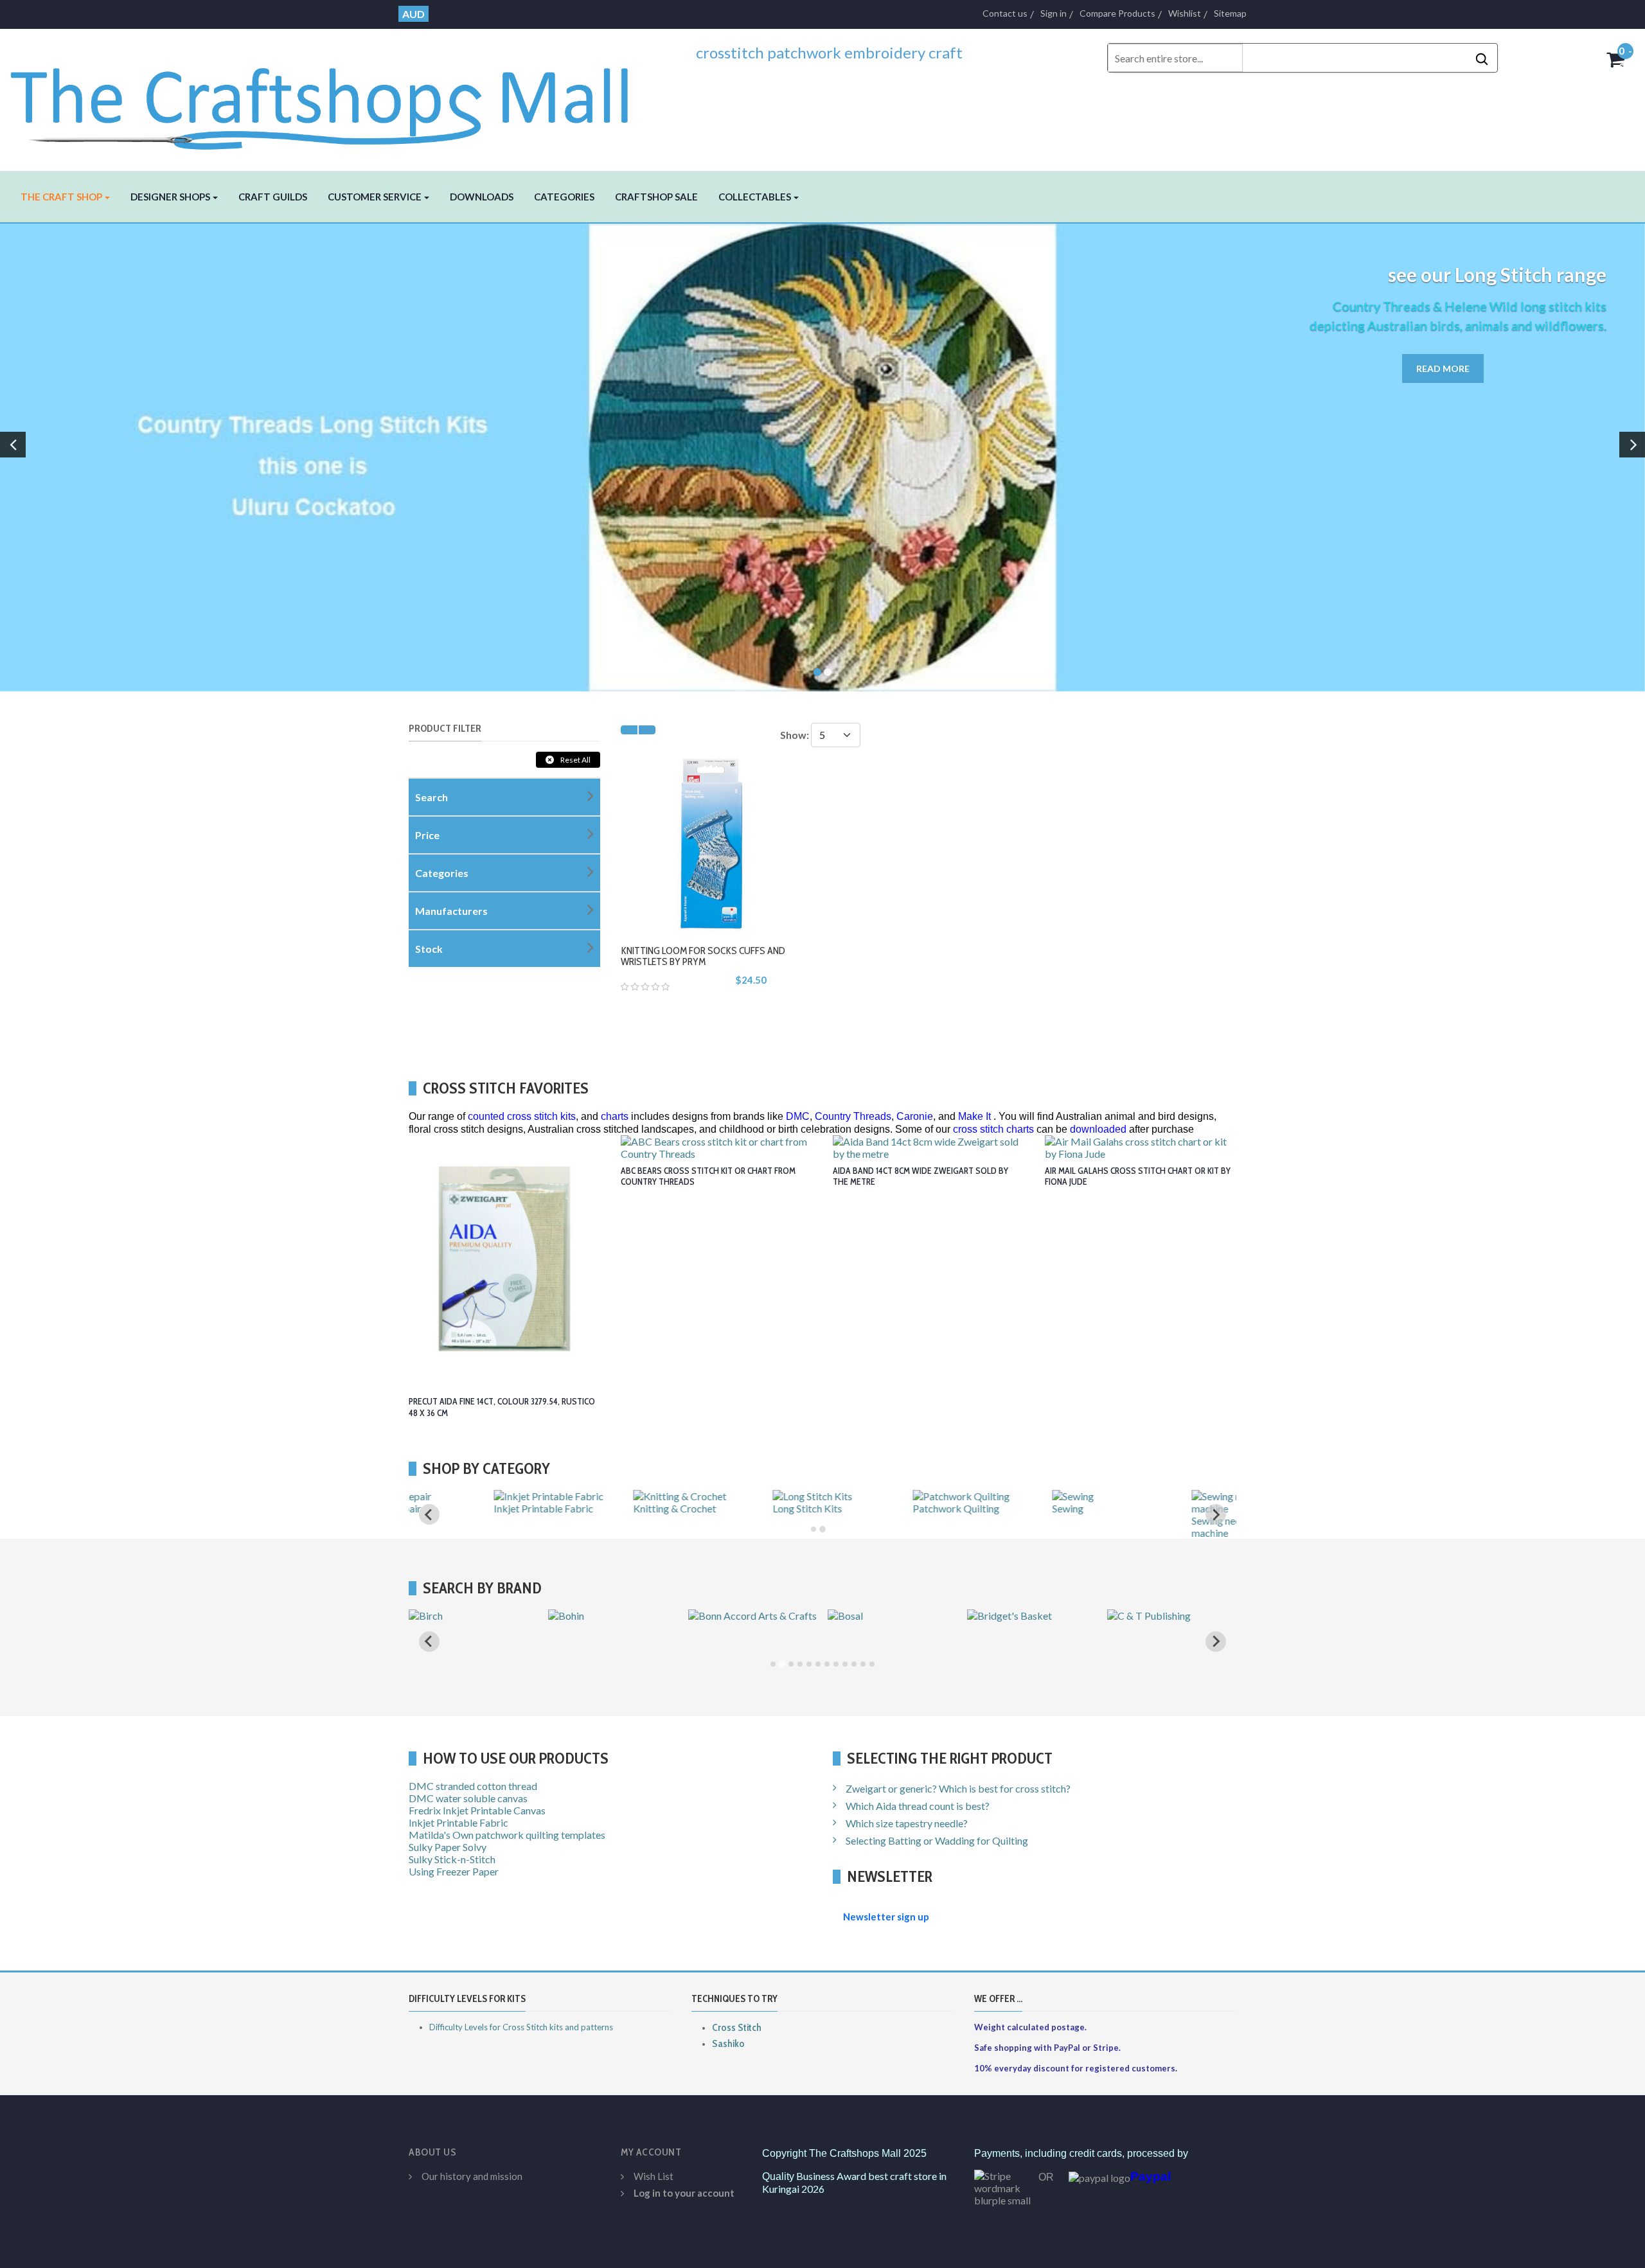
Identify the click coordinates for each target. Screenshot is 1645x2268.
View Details (733, 906)
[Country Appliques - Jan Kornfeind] (892, 1628)
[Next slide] (1216, 1642)
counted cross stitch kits (522, 1116)
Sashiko (728, 2043)
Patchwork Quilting (732, 1508)
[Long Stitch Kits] (588, 1496)
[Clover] (708, 1616)
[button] (65, 197)
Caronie (915, 1116)
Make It (974, 1116)
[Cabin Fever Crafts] (455, 1616)
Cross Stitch (737, 2027)
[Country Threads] (1009, 1616)
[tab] (814, 1529)
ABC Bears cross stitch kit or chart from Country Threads (708, 1176)
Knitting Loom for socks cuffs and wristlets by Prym (703, 956)
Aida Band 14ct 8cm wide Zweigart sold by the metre (920, 1176)
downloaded (1098, 1129)
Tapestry (1127, 1508)
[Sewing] (849, 1496)
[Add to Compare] (741, 871)
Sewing (843, 1508)
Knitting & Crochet (450, 1508)
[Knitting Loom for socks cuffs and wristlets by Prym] (716, 841)
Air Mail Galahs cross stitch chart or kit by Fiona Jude (1138, 1176)
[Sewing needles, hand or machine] (1032, 1508)
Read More (1443, 368)
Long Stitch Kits (583, 1508)
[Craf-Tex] (1132, 1616)
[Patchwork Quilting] (737, 1496)
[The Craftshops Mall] (338, 98)
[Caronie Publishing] (595, 1616)
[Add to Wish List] (712, 871)
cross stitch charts (993, 1129)
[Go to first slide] (1216, 1514)
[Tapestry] (1132, 1496)
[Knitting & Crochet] (455, 1496)
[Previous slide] (429, 1514)
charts (615, 1116)
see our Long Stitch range (1497, 274)
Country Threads (853, 1116)
